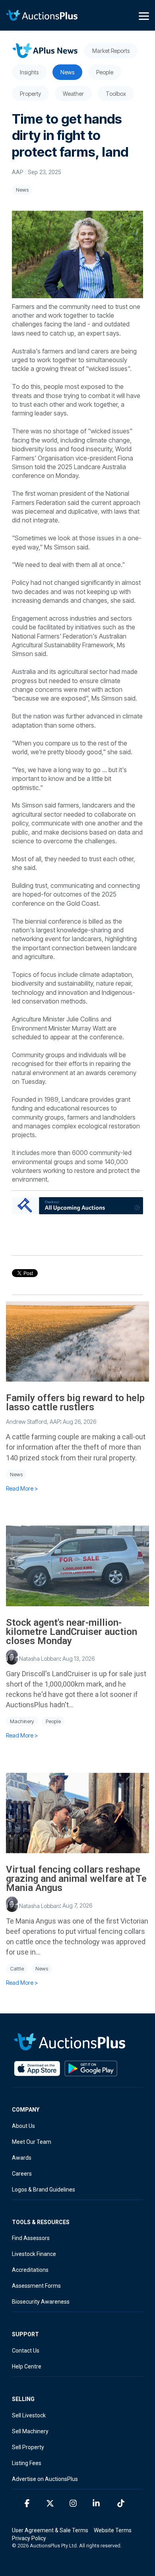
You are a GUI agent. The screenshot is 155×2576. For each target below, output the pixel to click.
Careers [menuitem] (22, 2174)
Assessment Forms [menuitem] (36, 2286)
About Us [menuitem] (23, 2126)
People (53, 1721)
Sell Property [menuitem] (28, 2447)
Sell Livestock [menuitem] (29, 2415)
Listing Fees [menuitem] (27, 2463)
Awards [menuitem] (22, 2158)
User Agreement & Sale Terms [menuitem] (50, 2530)
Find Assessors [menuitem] (31, 2238)
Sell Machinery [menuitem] (30, 2431)
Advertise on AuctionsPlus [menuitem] (45, 2479)
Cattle (17, 1969)
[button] (144, 16)
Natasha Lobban (39, 1659)
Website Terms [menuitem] (113, 2530)
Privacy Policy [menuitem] (29, 2538)
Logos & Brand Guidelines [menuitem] (44, 2190)
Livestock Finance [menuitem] (34, 2254)
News (22, 190)
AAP (18, 172)
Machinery (22, 1721)
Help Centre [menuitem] (27, 2366)
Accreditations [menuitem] (30, 2270)
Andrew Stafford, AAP (33, 1422)
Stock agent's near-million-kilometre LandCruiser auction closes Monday (72, 1632)
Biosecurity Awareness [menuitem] (41, 2302)
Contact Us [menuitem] (26, 2351)
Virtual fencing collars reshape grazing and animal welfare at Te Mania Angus (76, 1879)
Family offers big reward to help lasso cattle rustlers (75, 1403)
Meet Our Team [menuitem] (32, 2142)
